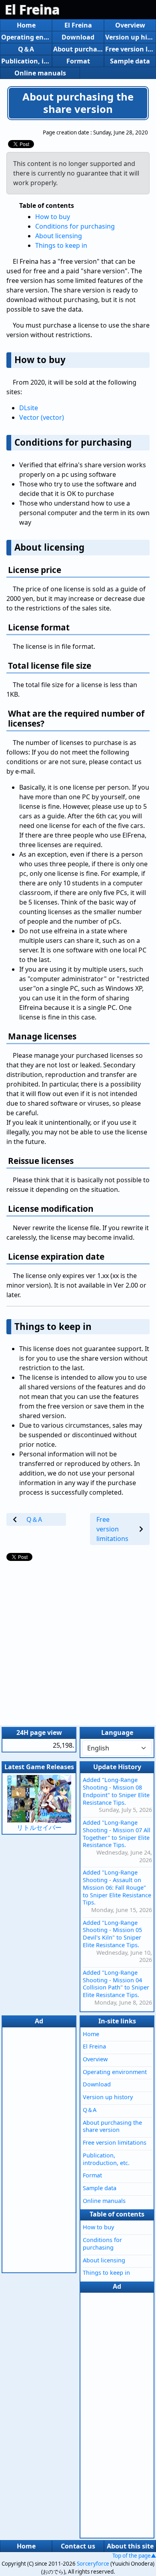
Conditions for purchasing (75, 226)
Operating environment (26, 37)
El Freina (32, 9)
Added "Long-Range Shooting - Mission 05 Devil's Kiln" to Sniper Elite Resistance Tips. (112, 1934)
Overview (130, 25)
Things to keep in (61, 245)
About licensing (59, 236)
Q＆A (26, 49)
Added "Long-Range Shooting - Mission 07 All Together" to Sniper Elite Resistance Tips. (117, 1834)
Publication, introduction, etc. (26, 61)
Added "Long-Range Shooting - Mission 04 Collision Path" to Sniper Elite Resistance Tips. (116, 1984)
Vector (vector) (42, 417)
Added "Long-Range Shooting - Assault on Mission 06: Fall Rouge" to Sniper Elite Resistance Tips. (117, 1887)
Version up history (130, 37)
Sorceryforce (93, 2564)
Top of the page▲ (134, 2556)
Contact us (78, 2546)
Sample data (130, 61)
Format (78, 61)
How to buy (53, 217)
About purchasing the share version (78, 49)
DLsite (29, 408)
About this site (130, 2546)
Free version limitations (130, 49)
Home (26, 25)
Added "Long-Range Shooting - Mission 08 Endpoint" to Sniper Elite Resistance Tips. (116, 1791)
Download (78, 37)
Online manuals (40, 73)
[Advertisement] (78, 1641)
